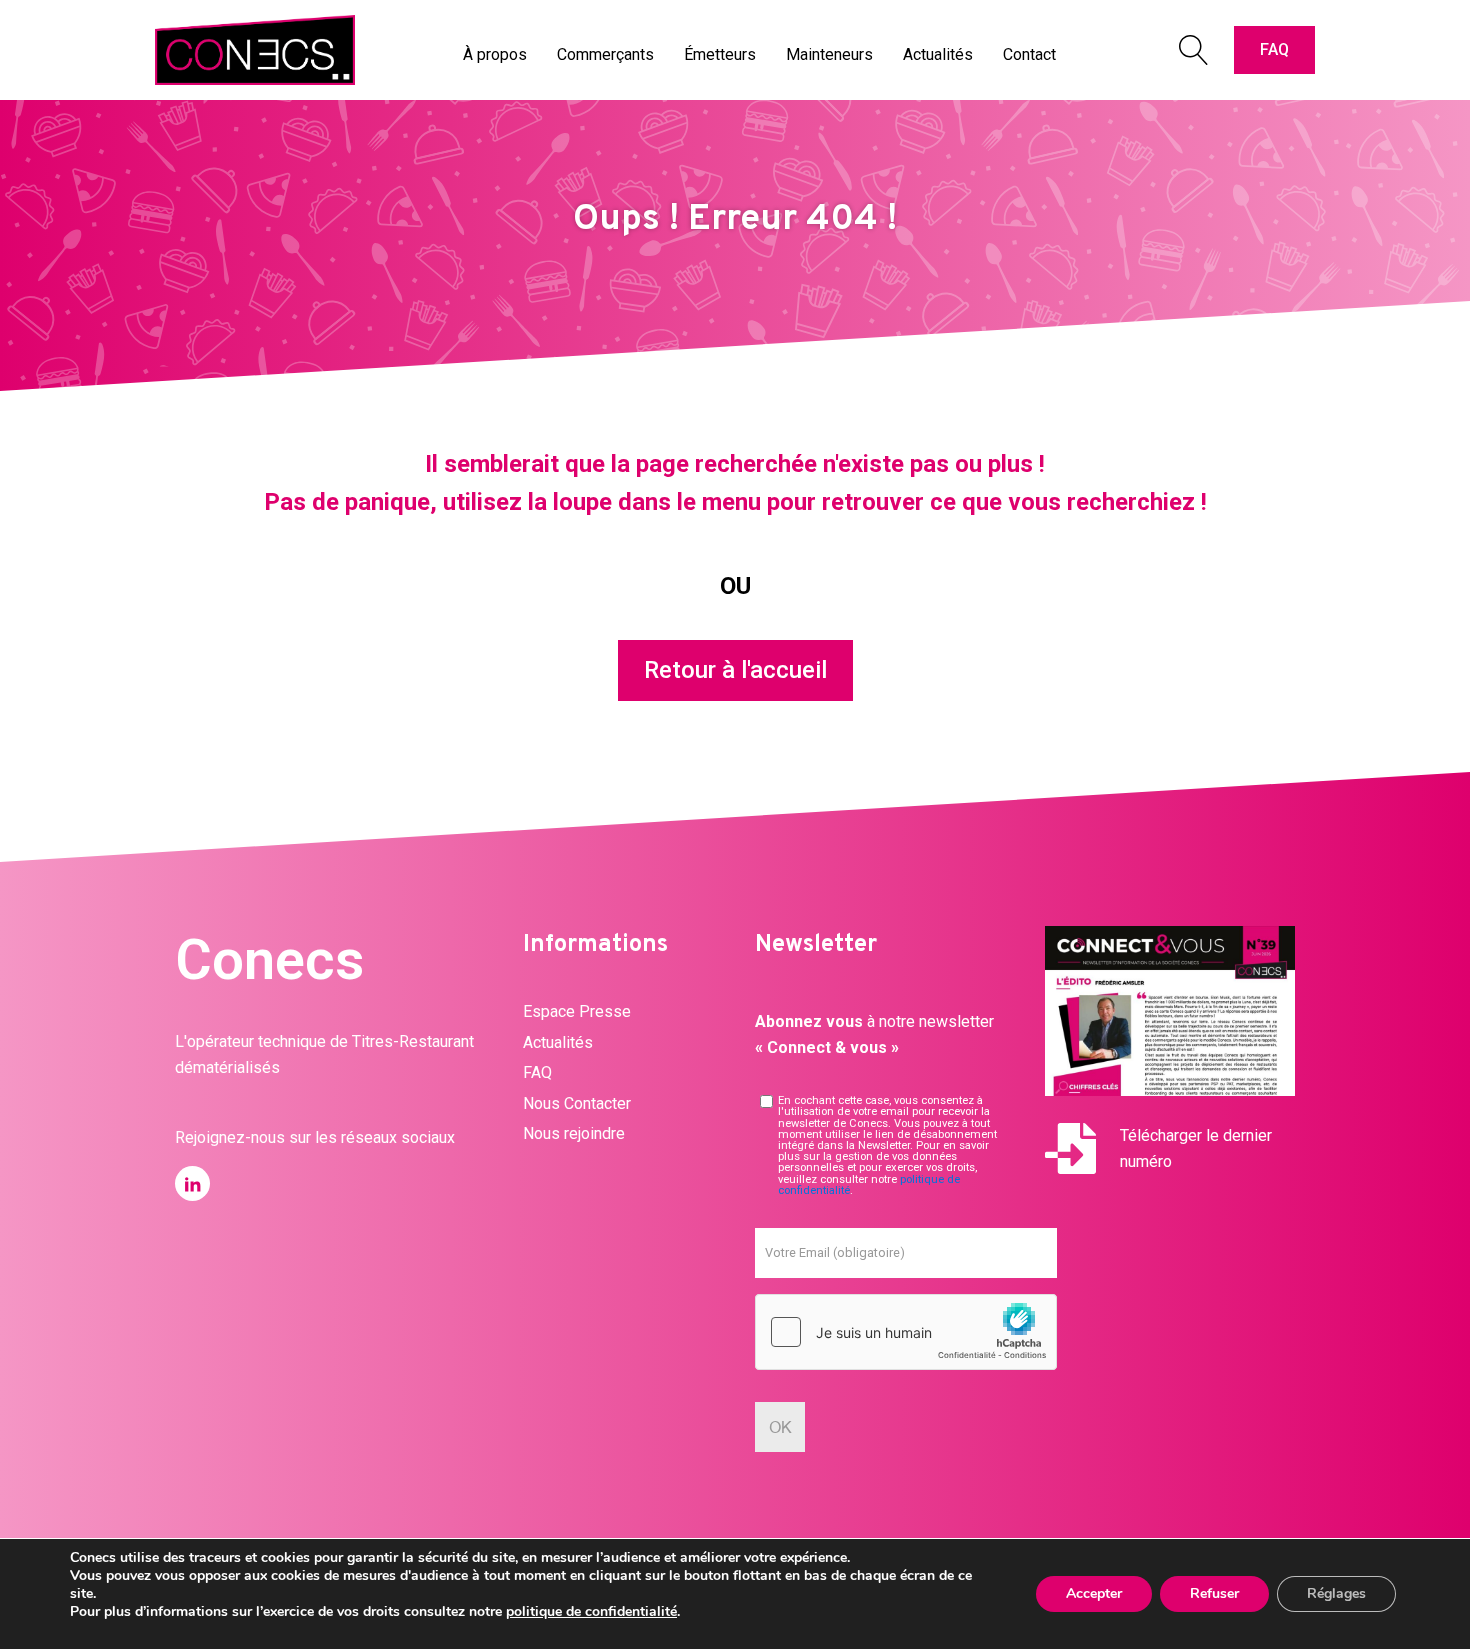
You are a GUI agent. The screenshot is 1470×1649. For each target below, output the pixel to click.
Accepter (1094, 1593)
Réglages (1336, 1593)
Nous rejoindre (574, 1133)
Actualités (558, 1042)
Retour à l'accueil (735, 670)
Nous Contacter (577, 1103)
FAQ (1274, 49)
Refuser (1214, 1593)
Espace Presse (577, 1011)
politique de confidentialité (591, 1611)
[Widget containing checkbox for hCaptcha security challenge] (906, 1332)
